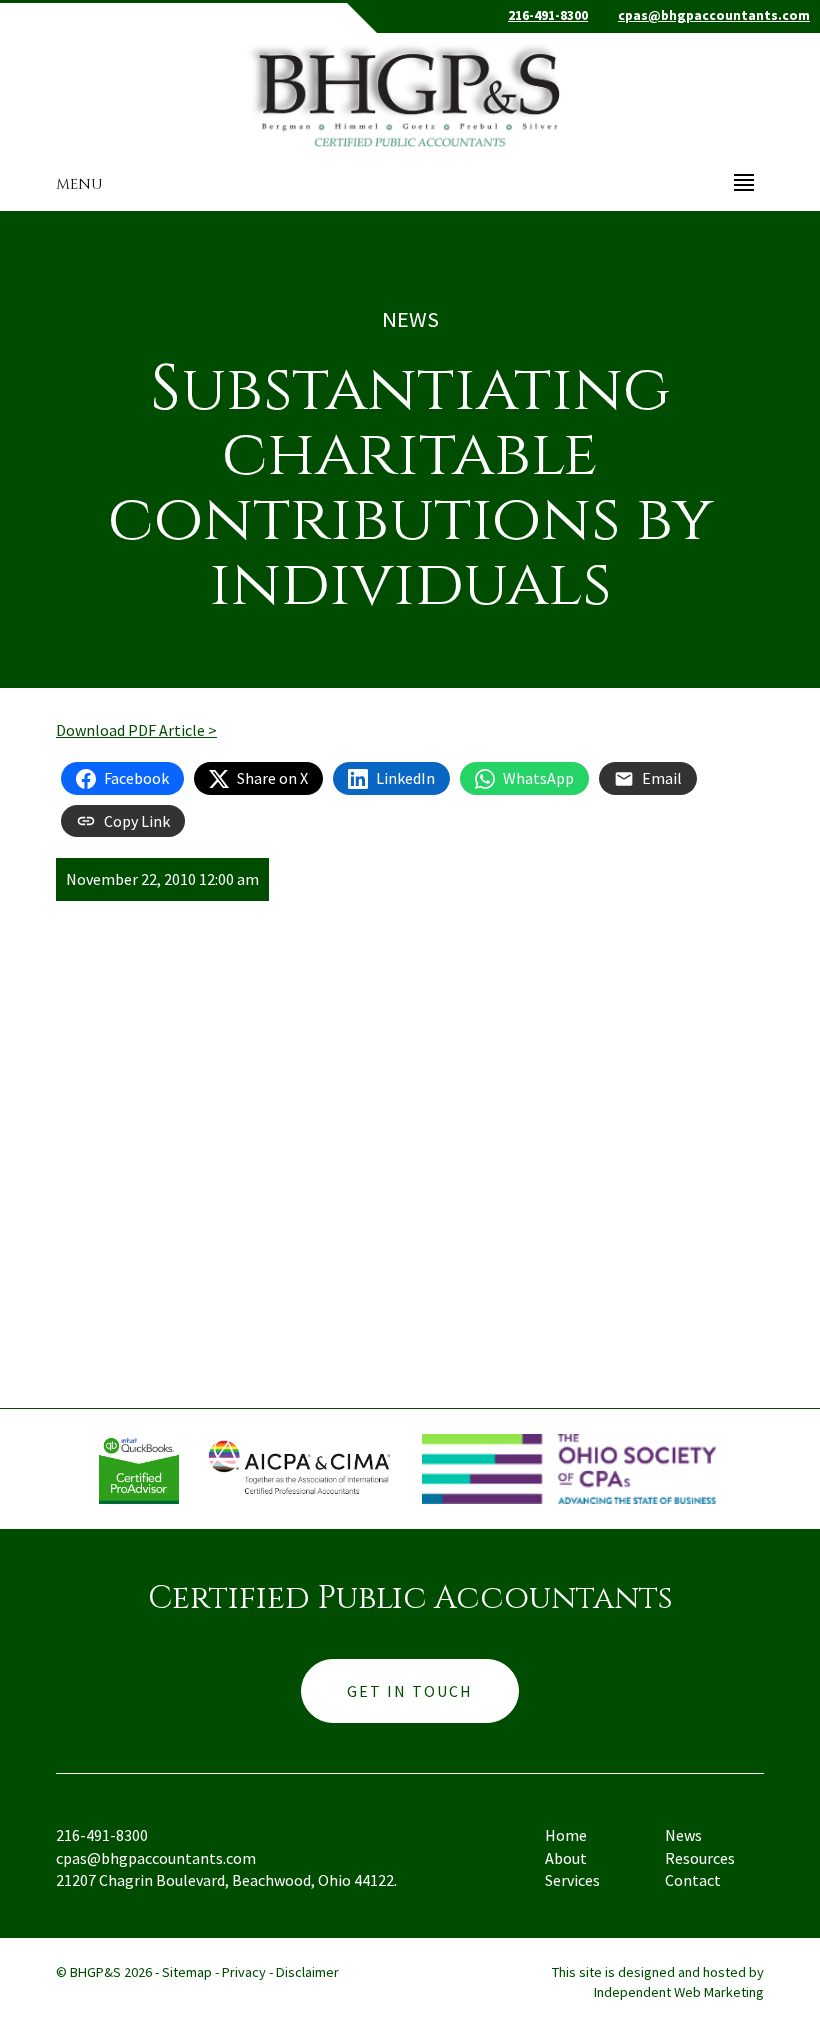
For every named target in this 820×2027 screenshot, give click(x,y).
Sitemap (187, 1972)
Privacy (244, 1972)
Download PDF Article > (136, 730)
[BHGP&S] (410, 91)
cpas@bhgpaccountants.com (714, 15)
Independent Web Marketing (679, 1992)
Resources (700, 1858)
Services (572, 1880)
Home (566, 1835)
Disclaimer (307, 1972)
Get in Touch (410, 1691)
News (683, 1835)
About (566, 1858)
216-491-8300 (548, 15)
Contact (693, 1880)
